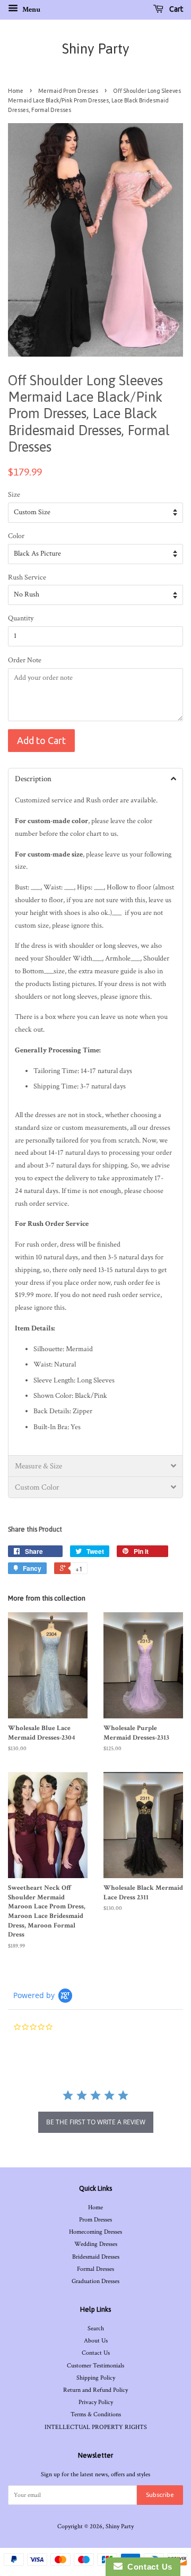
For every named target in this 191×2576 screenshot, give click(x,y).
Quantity (21, 618)
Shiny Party (96, 49)
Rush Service (27, 577)
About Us (96, 2341)
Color (16, 536)
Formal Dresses (95, 2269)
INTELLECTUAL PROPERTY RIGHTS (96, 2427)
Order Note (25, 660)
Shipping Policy (96, 2378)
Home (16, 91)
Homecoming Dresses (95, 2232)
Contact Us (96, 2353)
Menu (31, 10)
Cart (175, 9)
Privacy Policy (96, 2402)
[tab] (95, 779)
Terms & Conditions (96, 2414)
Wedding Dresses (96, 2244)
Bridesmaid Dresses (96, 2257)
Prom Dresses (95, 2220)
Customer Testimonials (95, 2366)
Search (96, 2328)
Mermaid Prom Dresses (68, 91)
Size (14, 495)
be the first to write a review (96, 2122)
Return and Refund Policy (95, 2390)
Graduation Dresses (95, 2281)
